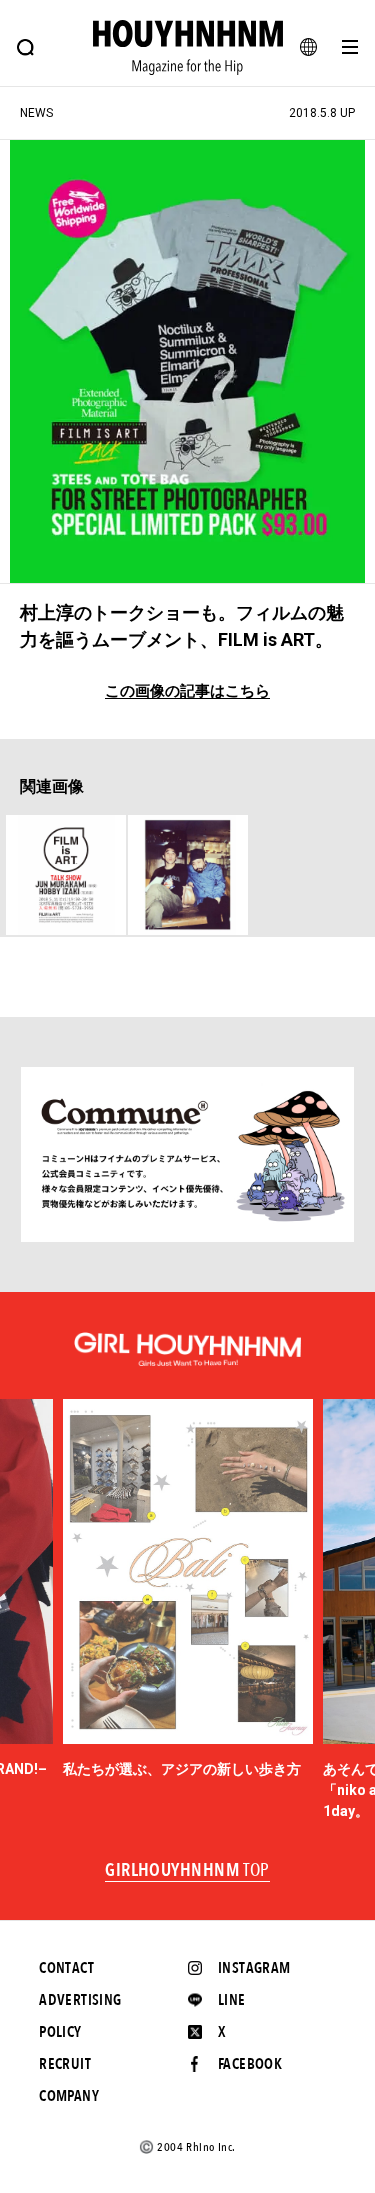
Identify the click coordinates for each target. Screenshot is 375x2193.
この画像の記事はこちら (187, 691)
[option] (188, 1589)
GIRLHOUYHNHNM (187, 1871)
